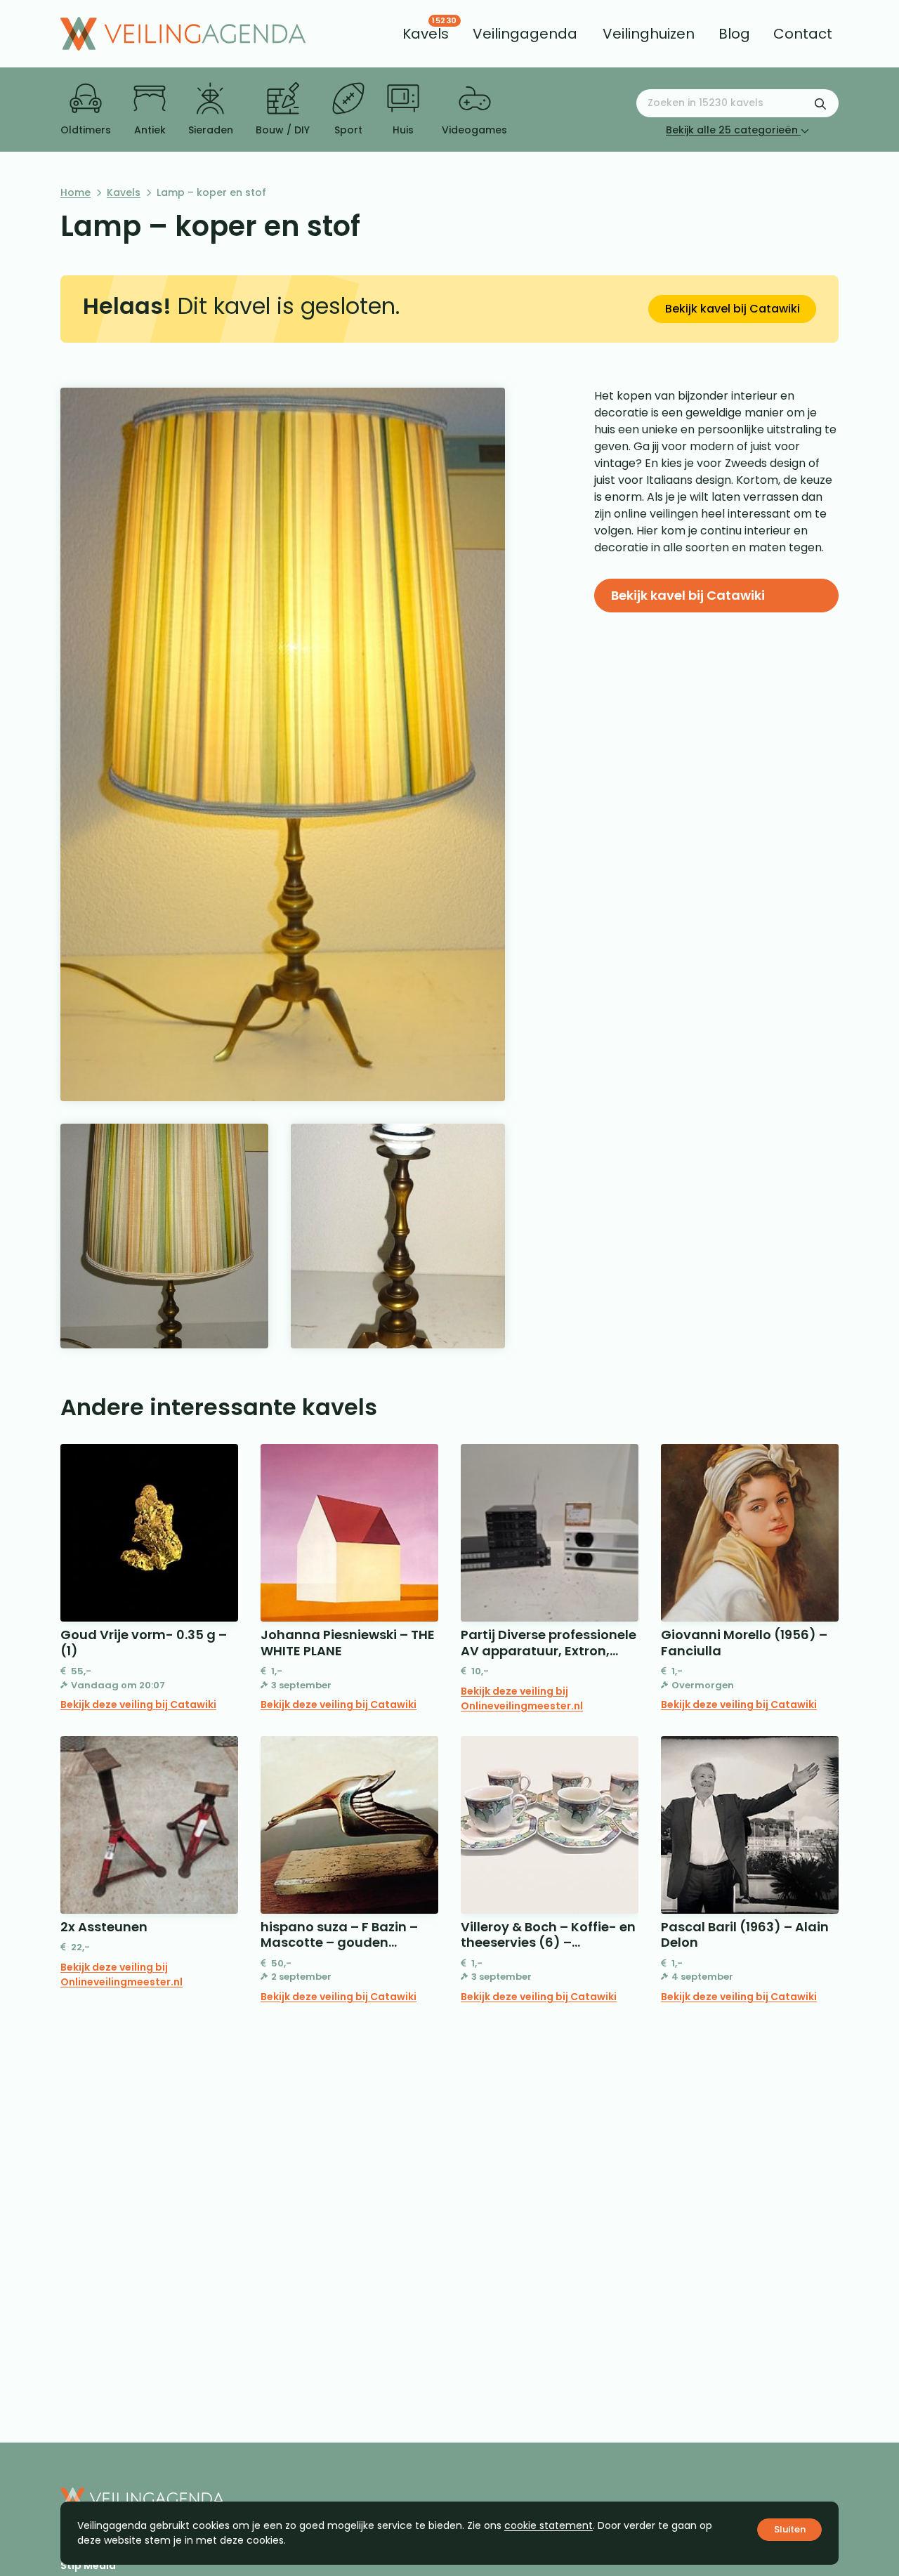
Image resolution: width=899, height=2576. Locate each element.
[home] (183, 34)
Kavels (124, 192)
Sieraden (211, 130)
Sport (348, 130)
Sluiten (790, 2529)
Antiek (150, 130)
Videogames (474, 130)
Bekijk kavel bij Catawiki (733, 309)
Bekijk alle (732, 130)
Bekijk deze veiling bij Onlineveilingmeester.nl (522, 1698)
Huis (403, 130)
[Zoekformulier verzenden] (820, 103)
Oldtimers (86, 130)
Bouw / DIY (283, 130)
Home (76, 192)
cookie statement (549, 2525)
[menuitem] (426, 34)
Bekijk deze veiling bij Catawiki (138, 1704)
